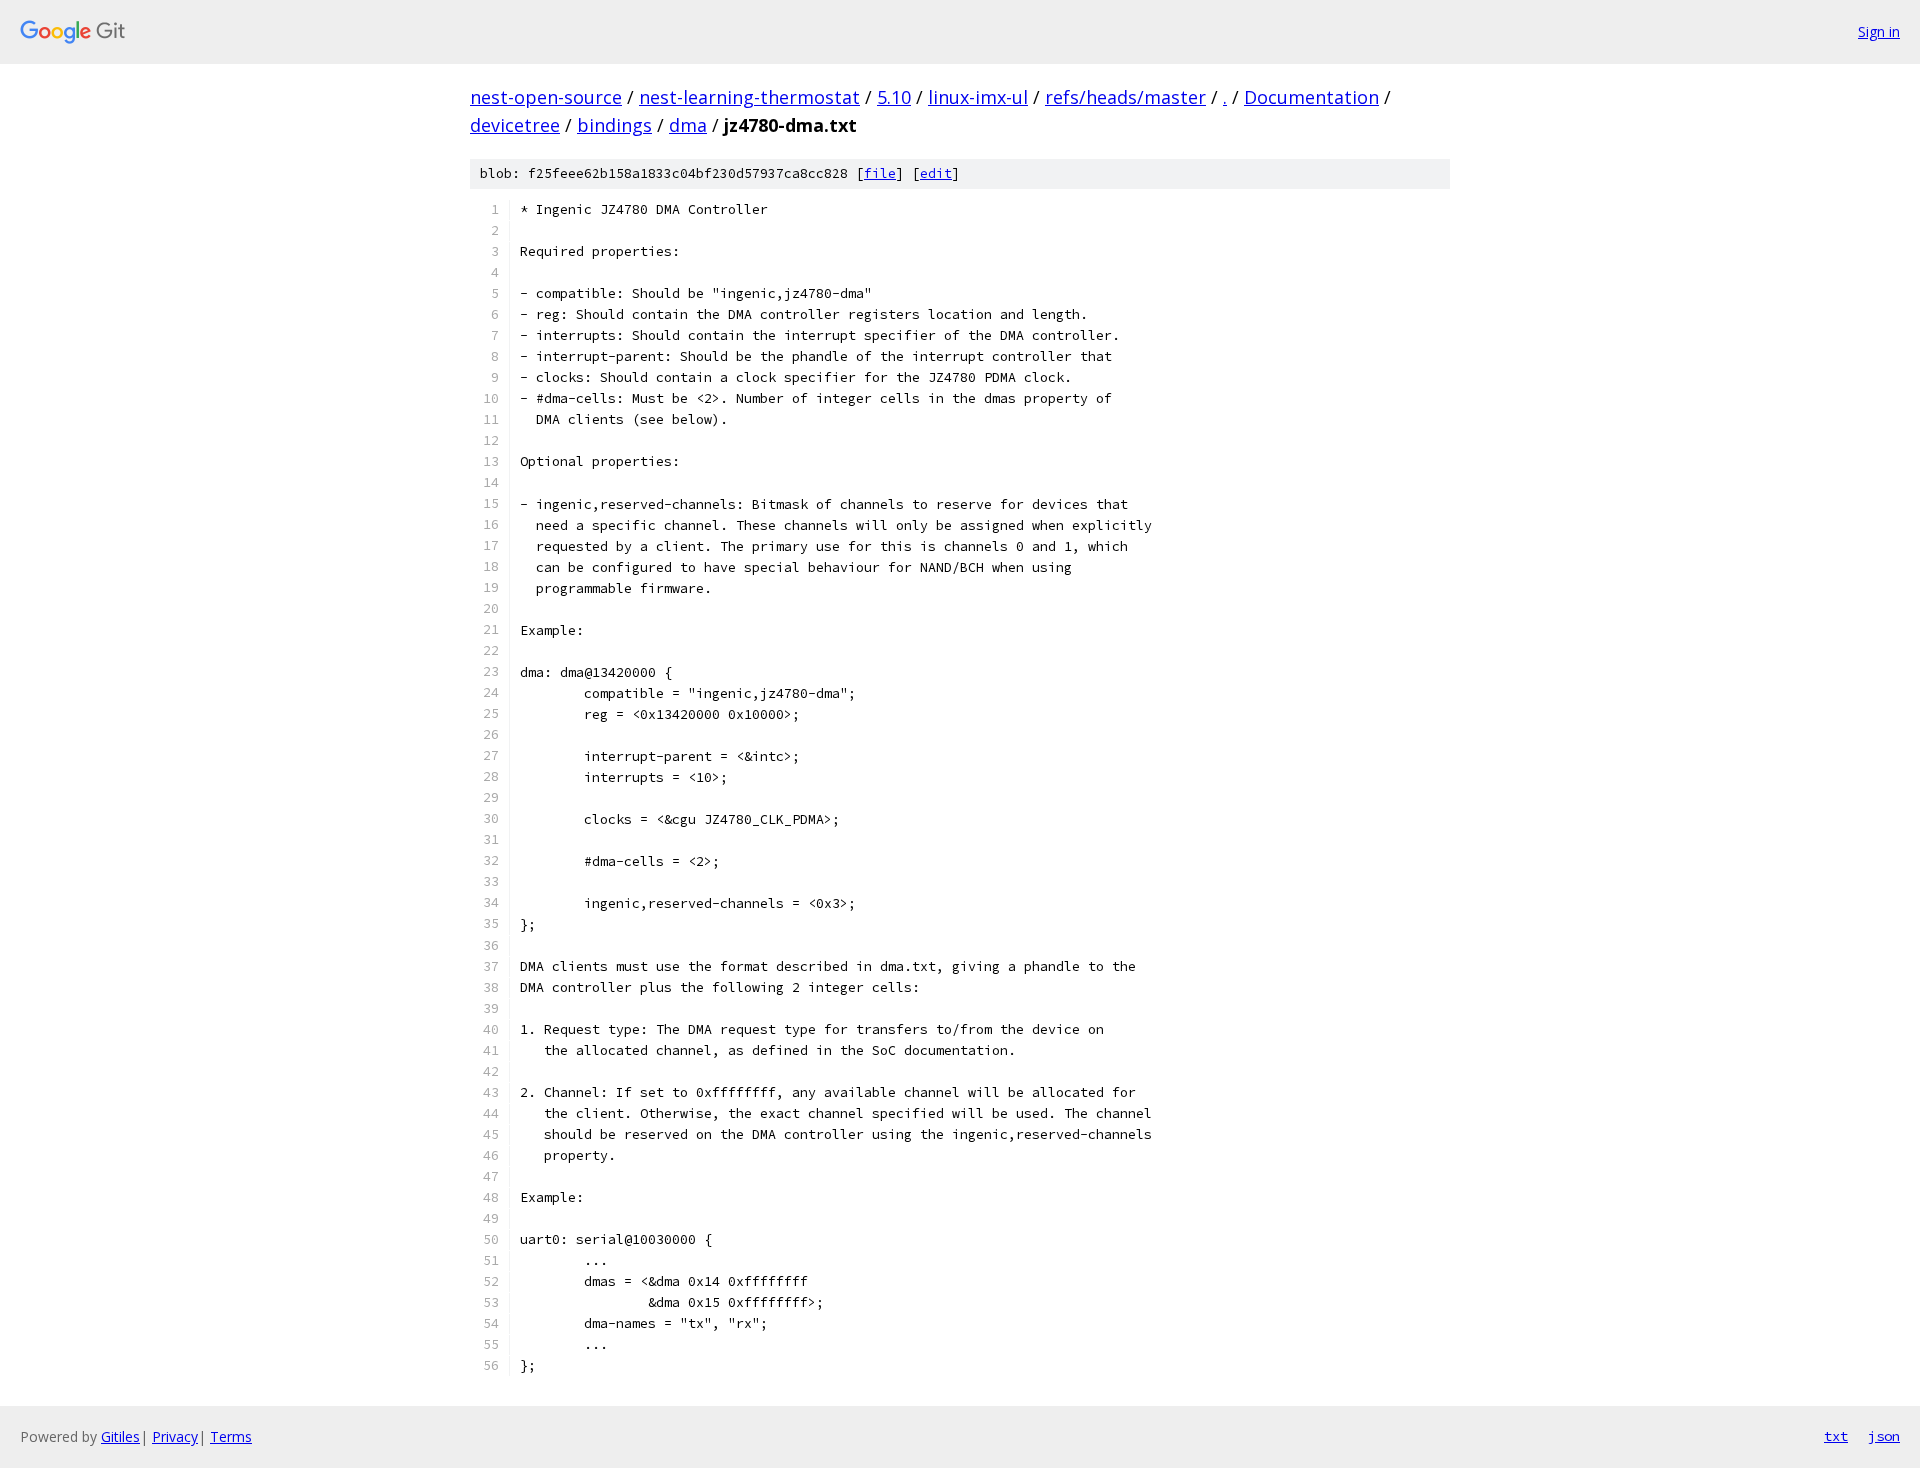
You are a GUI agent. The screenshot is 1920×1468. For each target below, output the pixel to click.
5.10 (894, 97)
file (880, 173)
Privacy (175, 1436)
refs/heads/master (1125, 97)
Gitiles (120, 1436)
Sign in (1879, 31)
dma (688, 125)
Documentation (1311, 97)
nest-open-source (546, 97)
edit (936, 173)
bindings (614, 125)
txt (1836, 1436)
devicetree (515, 125)
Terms (231, 1436)
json (1884, 1436)
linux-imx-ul (978, 97)
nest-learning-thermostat (749, 97)
